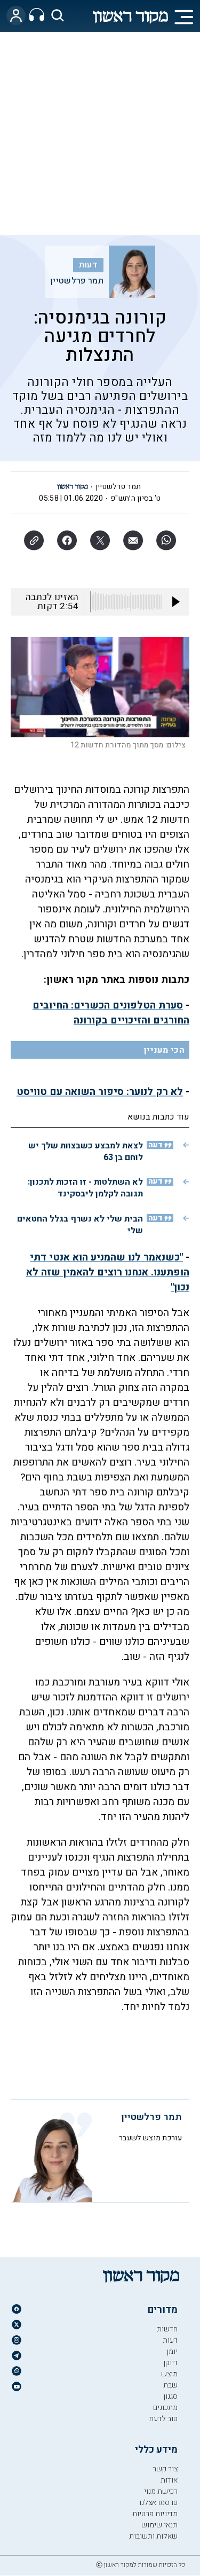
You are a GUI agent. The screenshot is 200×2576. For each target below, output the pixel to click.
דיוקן (170, 2363)
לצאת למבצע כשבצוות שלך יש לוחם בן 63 (86, 1152)
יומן (172, 2352)
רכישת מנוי (161, 2491)
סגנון (170, 2396)
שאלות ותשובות (153, 2536)
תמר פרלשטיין (77, 281)
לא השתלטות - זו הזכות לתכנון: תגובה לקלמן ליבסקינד (85, 1188)
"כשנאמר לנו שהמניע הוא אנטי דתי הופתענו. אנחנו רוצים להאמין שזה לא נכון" (108, 1272)
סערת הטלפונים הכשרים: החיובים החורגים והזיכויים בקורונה (111, 1013)
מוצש (169, 2374)
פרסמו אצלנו (158, 2503)
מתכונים (165, 2408)
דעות (88, 265)
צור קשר (165, 2469)
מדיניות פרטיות (155, 2514)
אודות (169, 2480)
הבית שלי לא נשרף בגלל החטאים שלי (80, 1225)
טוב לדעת (163, 2419)
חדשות (167, 2329)
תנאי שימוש (159, 2525)
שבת (170, 2385)
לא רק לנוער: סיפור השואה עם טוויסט (100, 1092)
